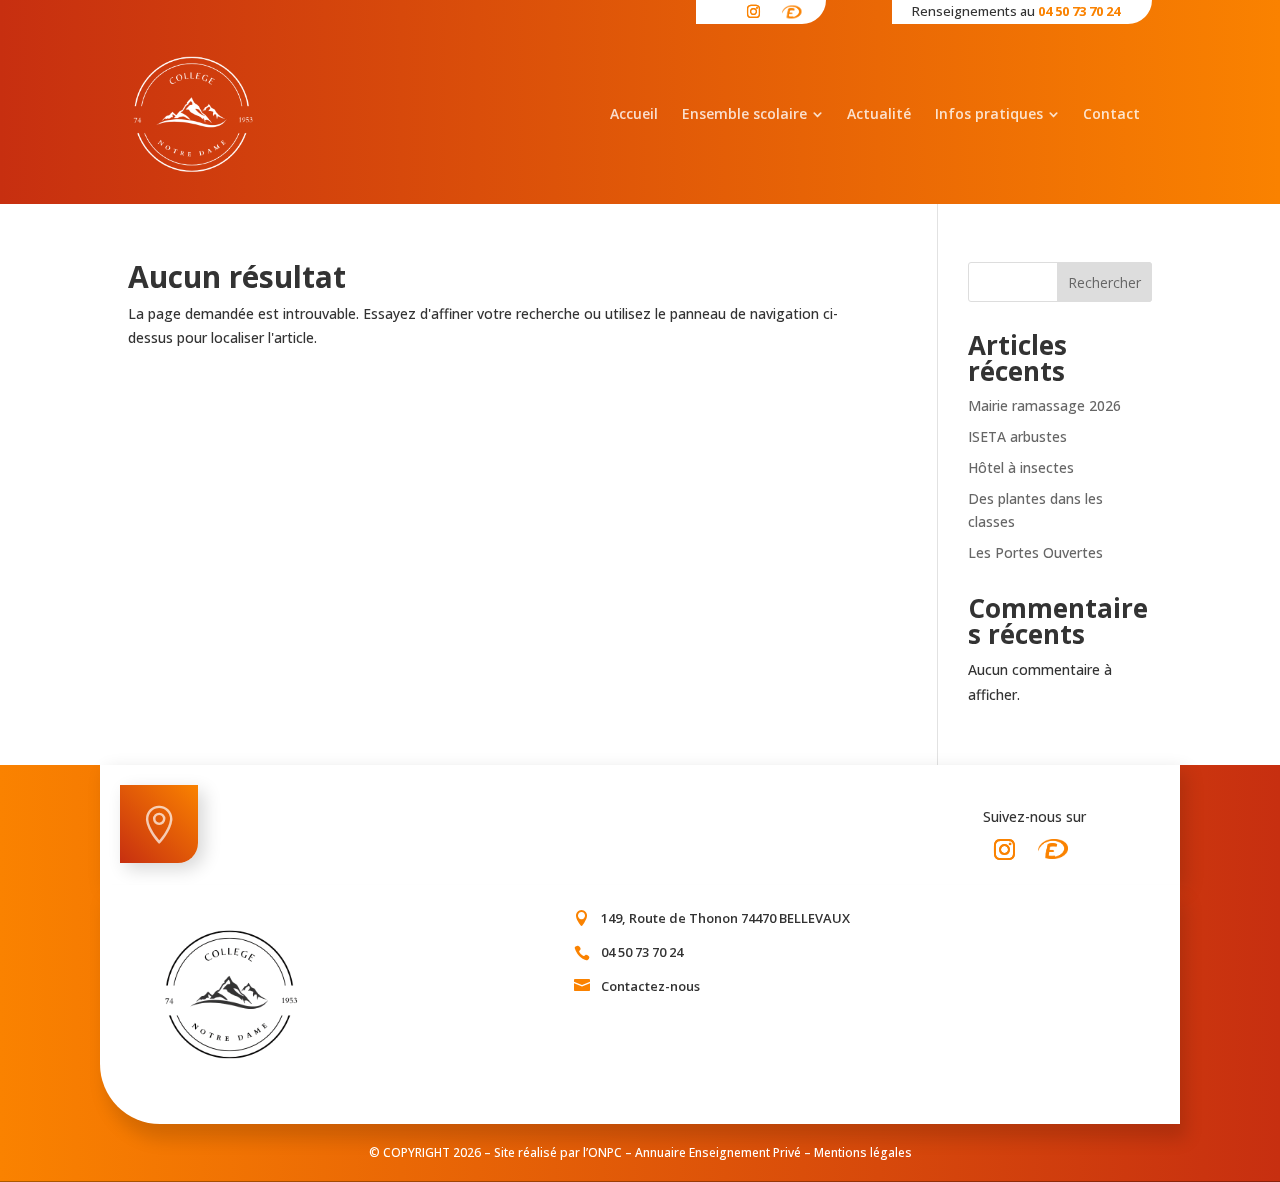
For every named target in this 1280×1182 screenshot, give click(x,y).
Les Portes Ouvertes (1037, 552)
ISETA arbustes (1017, 436)
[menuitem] (634, 114)
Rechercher (1104, 282)
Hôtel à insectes (1023, 467)
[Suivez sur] (792, 8)
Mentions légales (863, 1152)
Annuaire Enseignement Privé (718, 1152)
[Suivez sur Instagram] (1004, 850)
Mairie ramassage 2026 (1044, 405)
